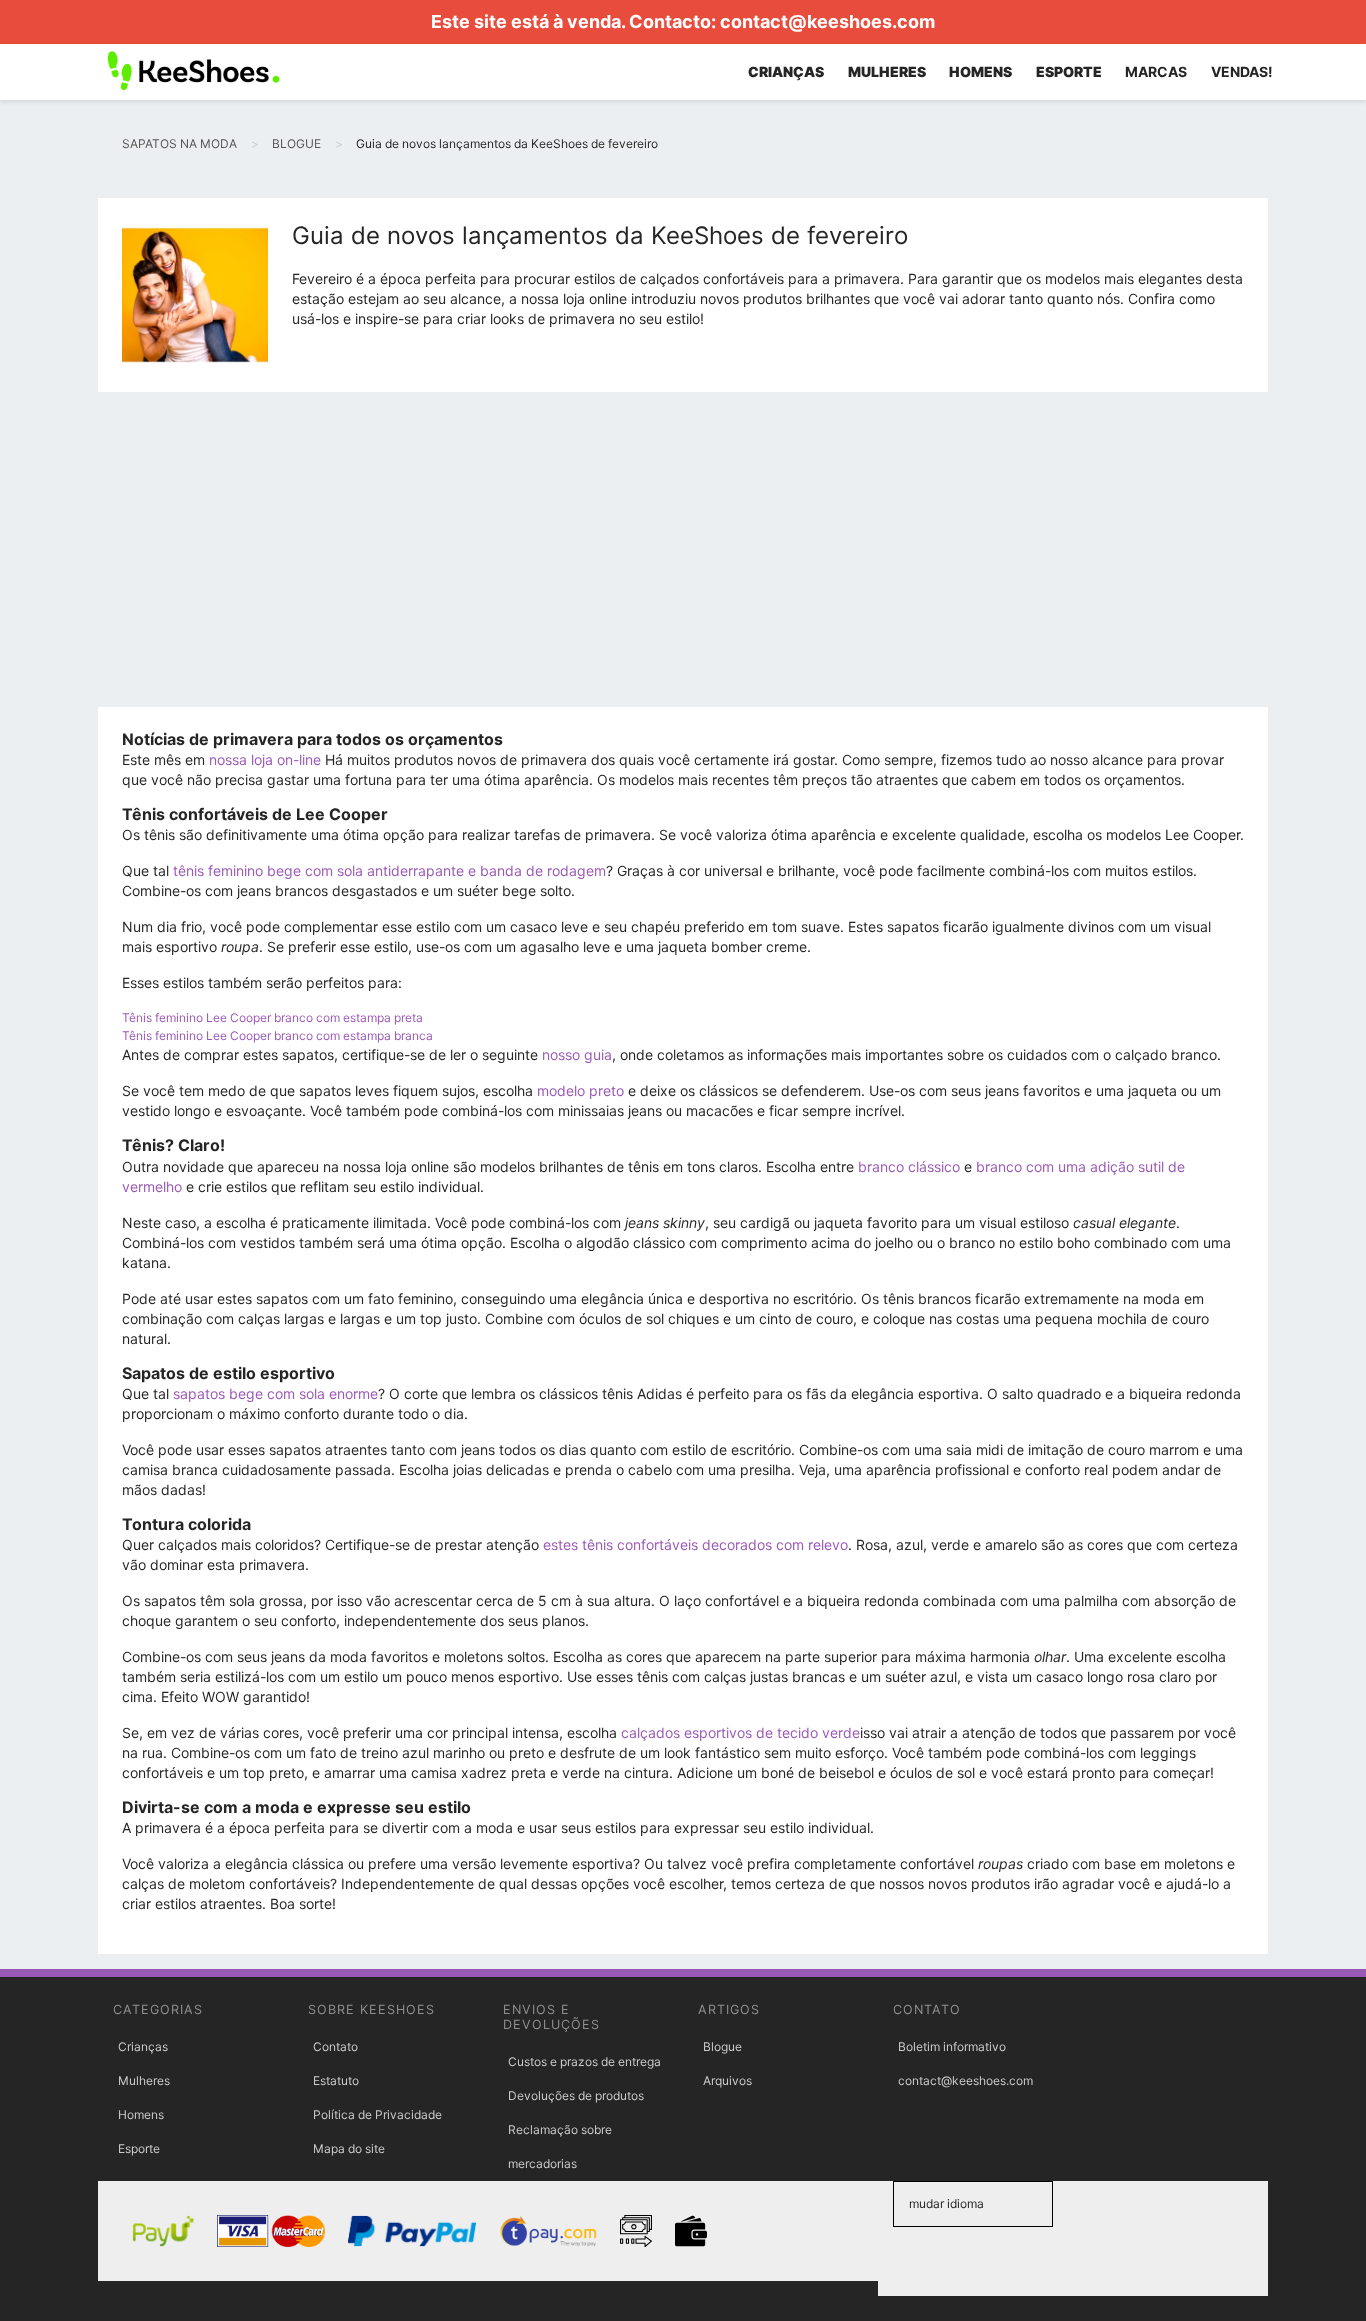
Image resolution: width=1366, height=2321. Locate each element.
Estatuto (336, 2080)
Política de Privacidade (377, 2114)
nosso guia (577, 1054)
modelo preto (580, 1090)
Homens (141, 2114)
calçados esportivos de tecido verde (740, 1732)
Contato (335, 2046)
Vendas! (1242, 71)
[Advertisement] (683, 557)
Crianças (143, 2046)
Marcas (1156, 71)
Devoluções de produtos (576, 2095)
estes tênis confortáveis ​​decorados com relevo (695, 1544)
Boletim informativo (952, 2046)
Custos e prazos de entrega (584, 2061)
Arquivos (727, 2080)
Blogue (722, 2046)
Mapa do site (349, 2148)
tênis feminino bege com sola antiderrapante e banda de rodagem (389, 870)
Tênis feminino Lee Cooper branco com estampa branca (277, 1035)
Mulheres (144, 2080)
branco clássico (909, 1166)
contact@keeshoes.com (827, 21)
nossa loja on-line (265, 759)
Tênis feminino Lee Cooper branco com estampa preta (272, 1017)
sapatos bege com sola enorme (275, 1393)
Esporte (139, 2148)
